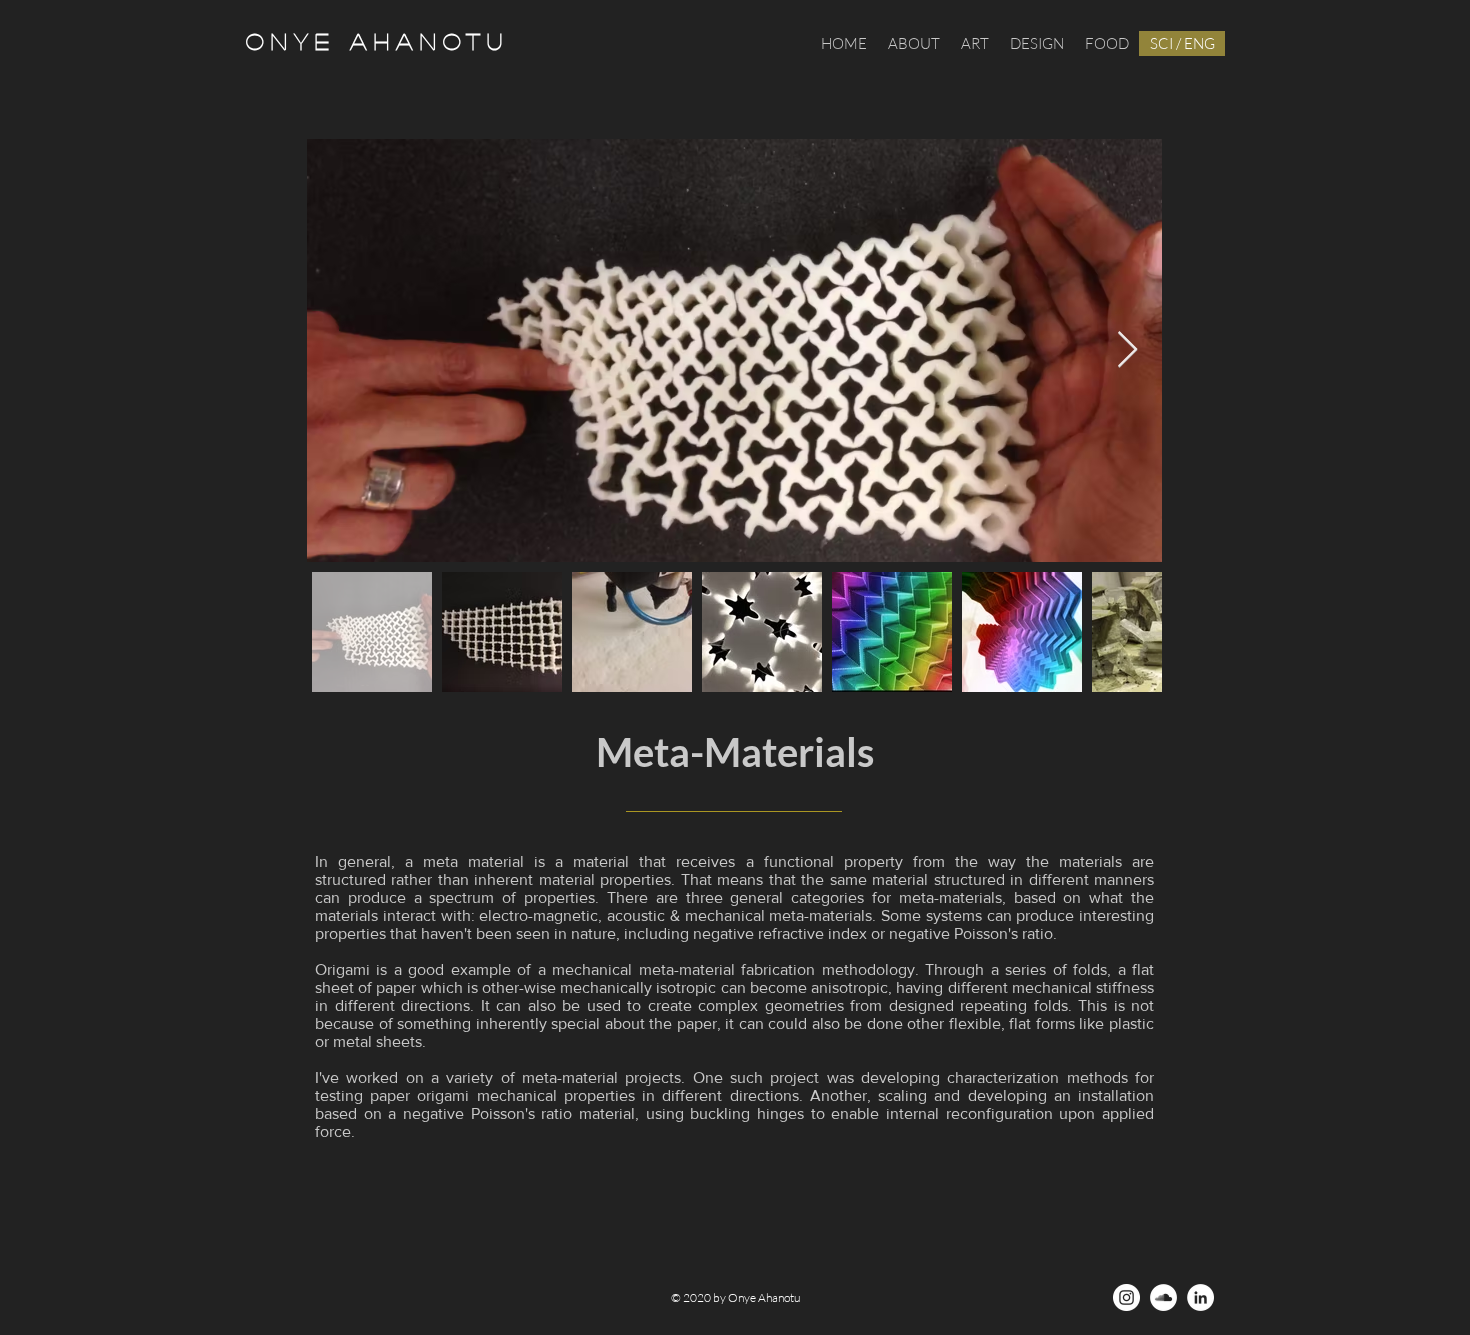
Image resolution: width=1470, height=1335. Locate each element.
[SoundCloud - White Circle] (1163, 1297)
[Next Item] (1127, 350)
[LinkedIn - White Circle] (1200, 1297)
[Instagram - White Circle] (1126, 1297)
